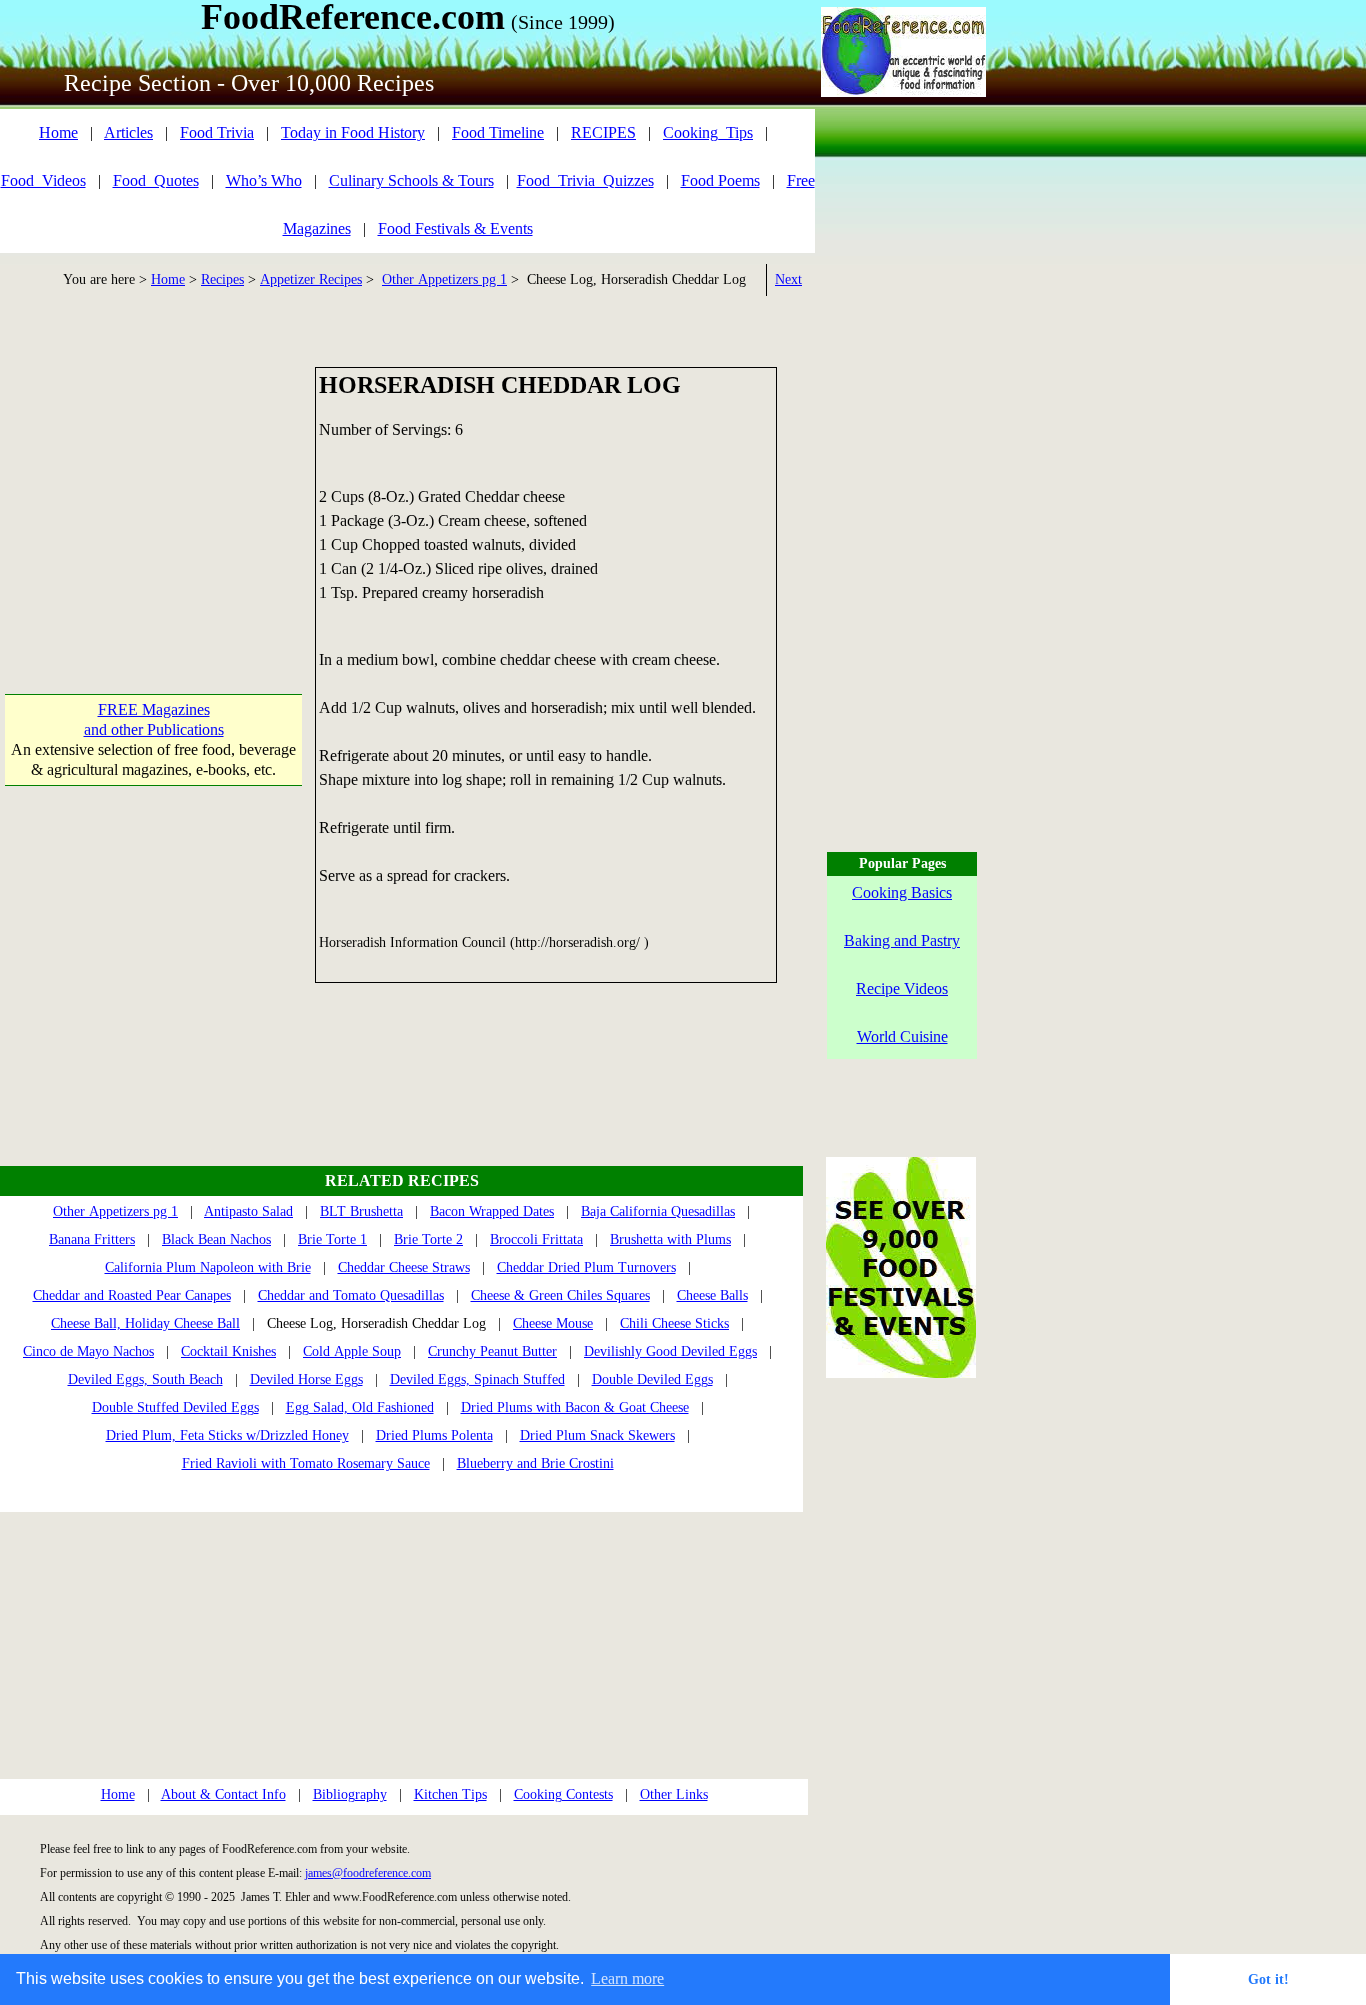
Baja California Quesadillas (658, 1211)
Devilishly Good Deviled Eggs (670, 1351)
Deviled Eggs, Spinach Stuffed (477, 1379)
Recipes (222, 279)
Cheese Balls (712, 1295)
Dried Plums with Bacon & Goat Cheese (575, 1407)
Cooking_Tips (708, 132)
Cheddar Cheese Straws (404, 1267)
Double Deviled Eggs (652, 1379)
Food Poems (720, 180)
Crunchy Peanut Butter (492, 1351)
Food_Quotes (156, 180)
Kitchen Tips (450, 1794)
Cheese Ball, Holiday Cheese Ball (145, 1323)
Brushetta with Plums (670, 1239)
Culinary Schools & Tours (411, 180)
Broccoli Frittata (536, 1239)
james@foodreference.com (368, 1873)
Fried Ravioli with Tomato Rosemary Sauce (306, 1463)
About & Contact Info (223, 1794)
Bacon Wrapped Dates (492, 1211)
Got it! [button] (1268, 1979)
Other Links (674, 1794)
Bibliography (350, 1794)
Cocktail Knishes (228, 1351)
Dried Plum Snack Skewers (597, 1435)
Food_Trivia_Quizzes (585, 180)
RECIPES (603, 132)
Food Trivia (217, 132)
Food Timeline (498, 132)
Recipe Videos (902, 988)
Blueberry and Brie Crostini (535, 1463)
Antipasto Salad (248, 1211)
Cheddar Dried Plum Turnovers (586, 1267)
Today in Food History (353, 132)
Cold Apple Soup (352, 1351)
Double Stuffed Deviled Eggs (175, 1407)
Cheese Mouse (553, 1323)
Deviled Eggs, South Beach (145, 1379)
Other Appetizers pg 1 (444, 279)
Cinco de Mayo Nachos (88, 1351)
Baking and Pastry (902, 940)
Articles (128, 132)
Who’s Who (264, 180)
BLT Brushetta (361, 1211)
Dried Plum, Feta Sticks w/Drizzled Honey (227, 1435)
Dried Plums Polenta (434, 1435)
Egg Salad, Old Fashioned (360, 1407)
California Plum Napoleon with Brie (208, 1267)
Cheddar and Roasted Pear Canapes (132, 1295)
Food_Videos (43, 180)
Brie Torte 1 (332, 1239)
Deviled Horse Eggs (306, 1379)
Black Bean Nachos (216, 1239)
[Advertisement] (153, 492)
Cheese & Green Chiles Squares (560, 1295)
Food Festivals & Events (455, 228)
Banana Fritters (92, 1239)
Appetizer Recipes (311, 279)
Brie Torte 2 (428, 1239)
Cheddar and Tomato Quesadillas (351, 1295)
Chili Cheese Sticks (674, 1323)
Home (58, 132)
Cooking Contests (563, 1794)
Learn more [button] (627, 1978)
